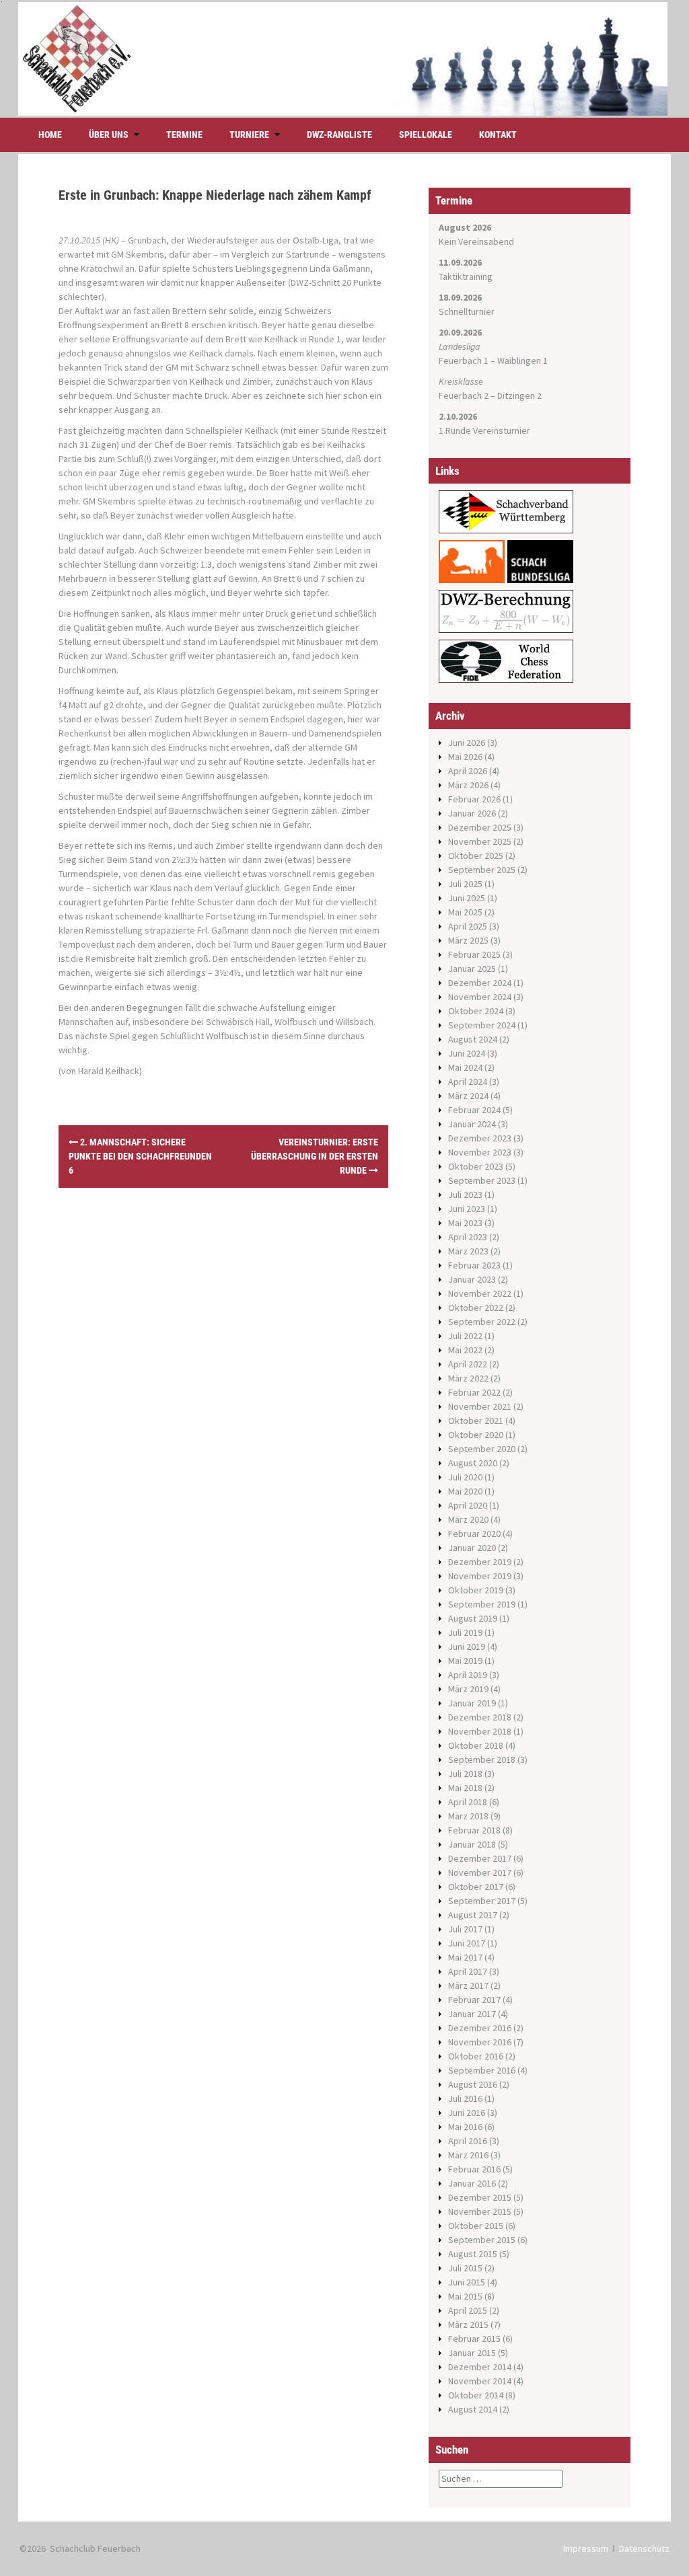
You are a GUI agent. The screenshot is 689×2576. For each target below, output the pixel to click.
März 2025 (468, 940)
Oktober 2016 (476, 2056)
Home (50, 135)
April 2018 (468, 1802)
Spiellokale (426, 135)
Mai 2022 (465, 1350)
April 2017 (468, 1971)
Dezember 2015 (480, 2197)
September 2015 (482, 2240)
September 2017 (482, 1901)
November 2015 (480, 2211)
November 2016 (480, 2042)
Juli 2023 (465, 1195)
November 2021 (480, 1406)
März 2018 (468, 1816)
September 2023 (482, 1180)
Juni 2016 (467, 2113)
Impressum (586, 2548)
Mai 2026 (465, 757)
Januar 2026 (472, 813)
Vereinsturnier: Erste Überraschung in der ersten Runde (315, 1156)
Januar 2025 (472, 969)
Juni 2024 (467, 1053)
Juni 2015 (467, 2282)
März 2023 (468, 1251)
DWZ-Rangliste (339, 135)
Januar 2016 (472, 2183)
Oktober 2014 (476, 2395)
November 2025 (480, 841)
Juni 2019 (467, 1646)
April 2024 (468, 1082)
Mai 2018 (465, 1788)
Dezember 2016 (480, 2028)
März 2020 (468, 1519)
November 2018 (480, 1731)
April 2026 (468, 771)
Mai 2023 (465, 1223)
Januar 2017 (472, 2014)
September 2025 (482, 870)
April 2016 (468, 2141)
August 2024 (473, 1039)
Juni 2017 (467, 1943)
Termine (184, 135)
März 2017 (468, 1985)
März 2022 (468, 1378)
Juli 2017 (465, 1929)
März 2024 (468, 1096)
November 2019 (480, 1576)
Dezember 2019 (480, 1562)
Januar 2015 (472, 2353)
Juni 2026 (467, 743)
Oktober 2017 (476, 1887)
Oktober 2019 (476, 1590)
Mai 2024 (465, 1067)
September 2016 (482, 2070)
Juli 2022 (465, 1336)
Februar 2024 (474, 1110)
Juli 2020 (465, 1477)
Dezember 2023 (480, 1138)
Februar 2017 (474, 2000)
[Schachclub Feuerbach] (343, 58)
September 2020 (482, 1449)
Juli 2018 (465, 1774)
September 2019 (482, 1604)
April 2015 (468, 2310)
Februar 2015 (474, 2339)
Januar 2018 (472, 1844)
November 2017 (480, 1872)
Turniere (249, 135)
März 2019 (468, 1689)
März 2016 (468, 2155)
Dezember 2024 (480, 983)
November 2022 (480, 1293)
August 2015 (473, 2254)
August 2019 (473, 1618)
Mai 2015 (465, 2296)
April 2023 (468, 1237)
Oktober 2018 (476, 1745)
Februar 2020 (474, 1533)
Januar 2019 (472, 1703)
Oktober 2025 (476, 856)
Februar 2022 (474, 1392)
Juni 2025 (467, 898)
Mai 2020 (465, 1491)
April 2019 (468, 1675)
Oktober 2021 (476, 1420)
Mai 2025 (465, 912)
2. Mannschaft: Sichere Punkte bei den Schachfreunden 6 (140, 1156)
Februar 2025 (474, 954)
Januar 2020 (472, 1548)
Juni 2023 (467, 1209)
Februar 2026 (474, 799)
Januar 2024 (472, 1124)
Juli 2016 (465, 2098)
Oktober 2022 (476, 1308)
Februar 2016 (474, 2169)
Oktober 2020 (476, 1435)
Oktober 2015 (476, 2226)
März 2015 (468, 2324)
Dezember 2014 (480, 2367)
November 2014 (480, 2381)
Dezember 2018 (480, 1717)
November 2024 (480, 997)
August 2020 (473, 1463)
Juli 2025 (465, 884)
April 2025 (468, 926)
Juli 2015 (465, 2268)
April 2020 (468, 1505)
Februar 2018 (474, 1830)
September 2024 (482, 1025)
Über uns (109, 135)
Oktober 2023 (476, 1166)
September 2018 (482, 1759)
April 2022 (468, 1364)
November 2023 (480, 1152)
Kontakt (498, 135)
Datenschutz (644, 2548)
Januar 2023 (472, 1279)
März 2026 (468, 785)
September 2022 (482, 1322)
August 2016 (473, 2084)
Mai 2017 (465, 1957)
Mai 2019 (465, 1661)
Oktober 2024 (476, 1011)
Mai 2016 (465, 2127)
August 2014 (473, 2409)
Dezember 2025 (480, 827)
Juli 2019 (465, 1632)
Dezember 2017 (480, 1858)
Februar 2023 (474, 1265)
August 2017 (473, 1915)
